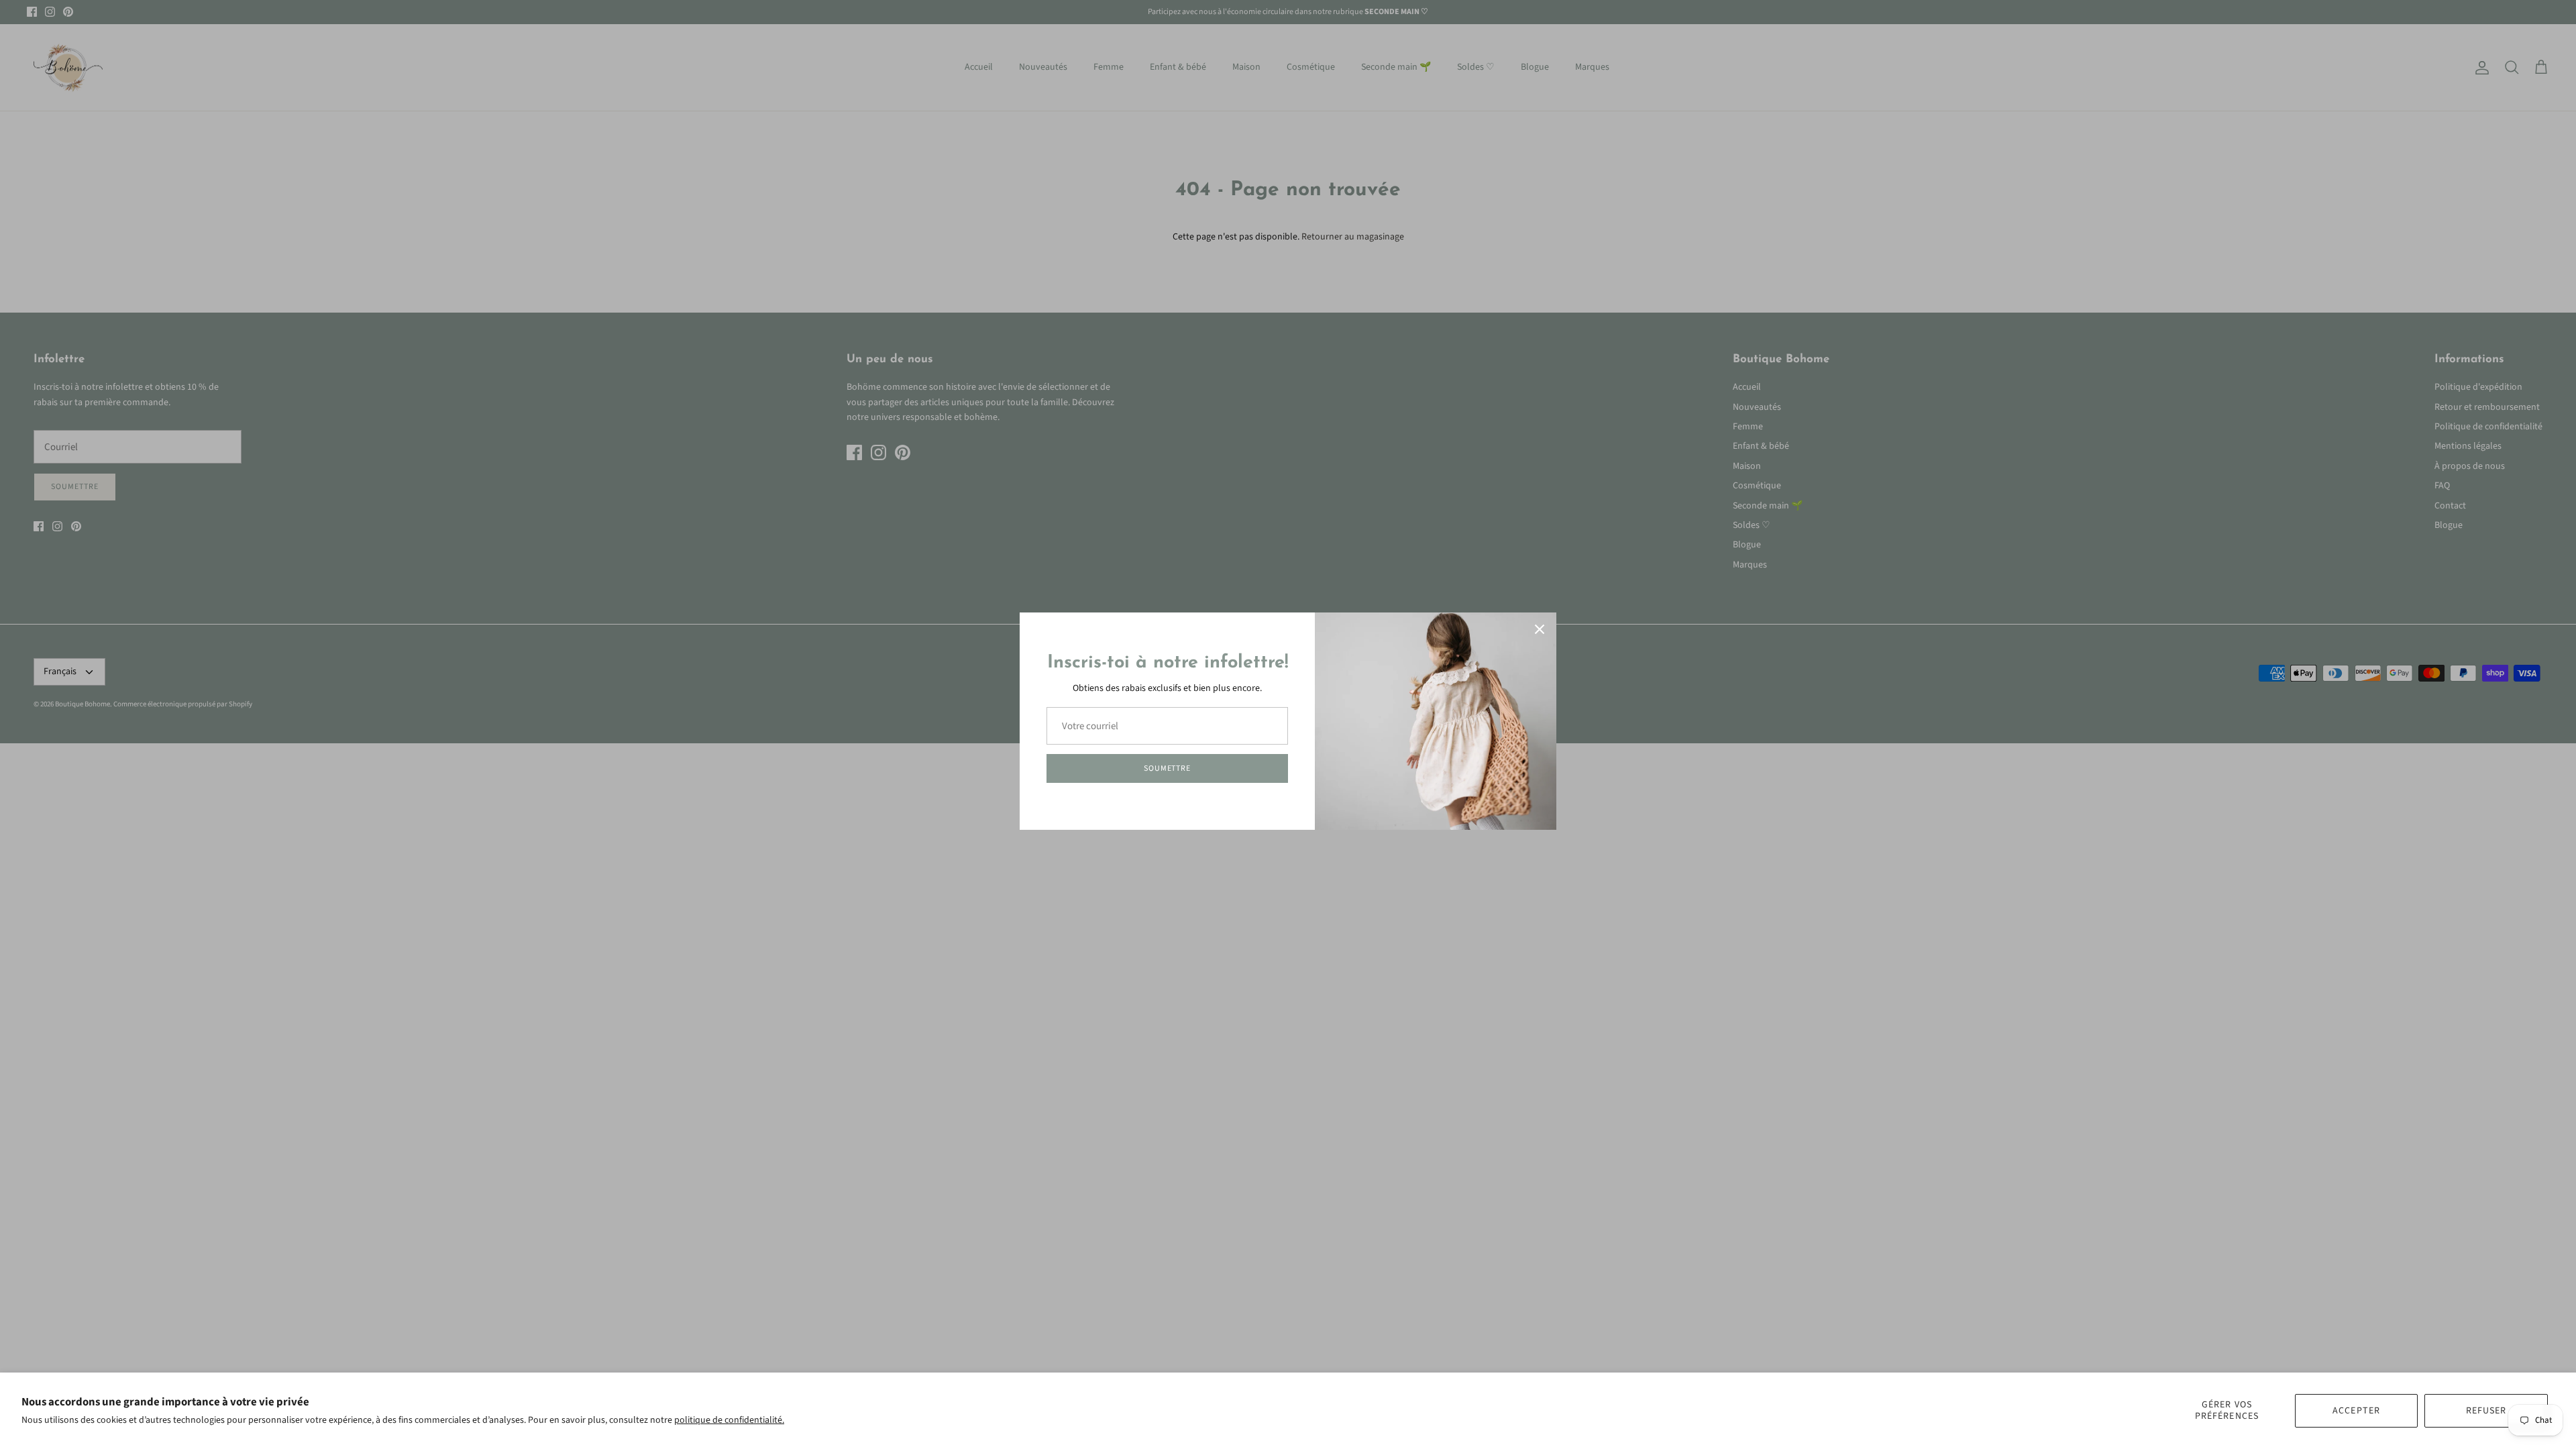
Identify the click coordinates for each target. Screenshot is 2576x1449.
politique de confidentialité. (729, 1420)
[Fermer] (1540, 629)
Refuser (2486, 1411)
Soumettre (1168, 768)
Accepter (2356, 1411)
